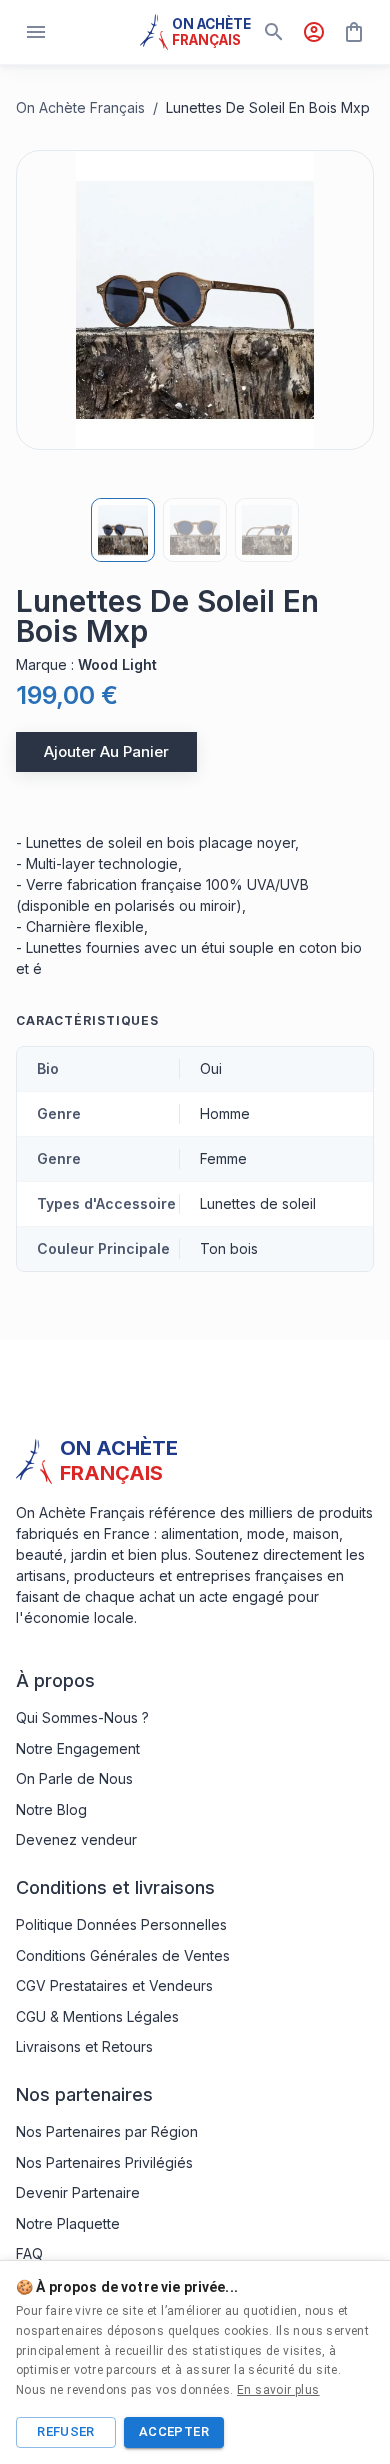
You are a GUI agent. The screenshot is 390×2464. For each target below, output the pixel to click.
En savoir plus (278, 2390)
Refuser (66, 2431)
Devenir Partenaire (78, 2192)
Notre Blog (51, 1809)
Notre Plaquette (68, 2223)
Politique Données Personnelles (121, 1924)
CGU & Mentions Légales (97, 2016)
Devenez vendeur (76, 1839)
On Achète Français (80, 107)
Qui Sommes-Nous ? (82, 1717)
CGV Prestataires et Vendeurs (114, 1985)
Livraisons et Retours (84, 2046)
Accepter (174, 2431)
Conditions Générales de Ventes (123, 1955)
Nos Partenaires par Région (107, 2131)
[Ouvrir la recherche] (274, 32)
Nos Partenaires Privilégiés (104, 2162)
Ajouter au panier (106, 751)
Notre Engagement (78, 1748)
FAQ (29, 2253)
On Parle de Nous (74, 1778)
